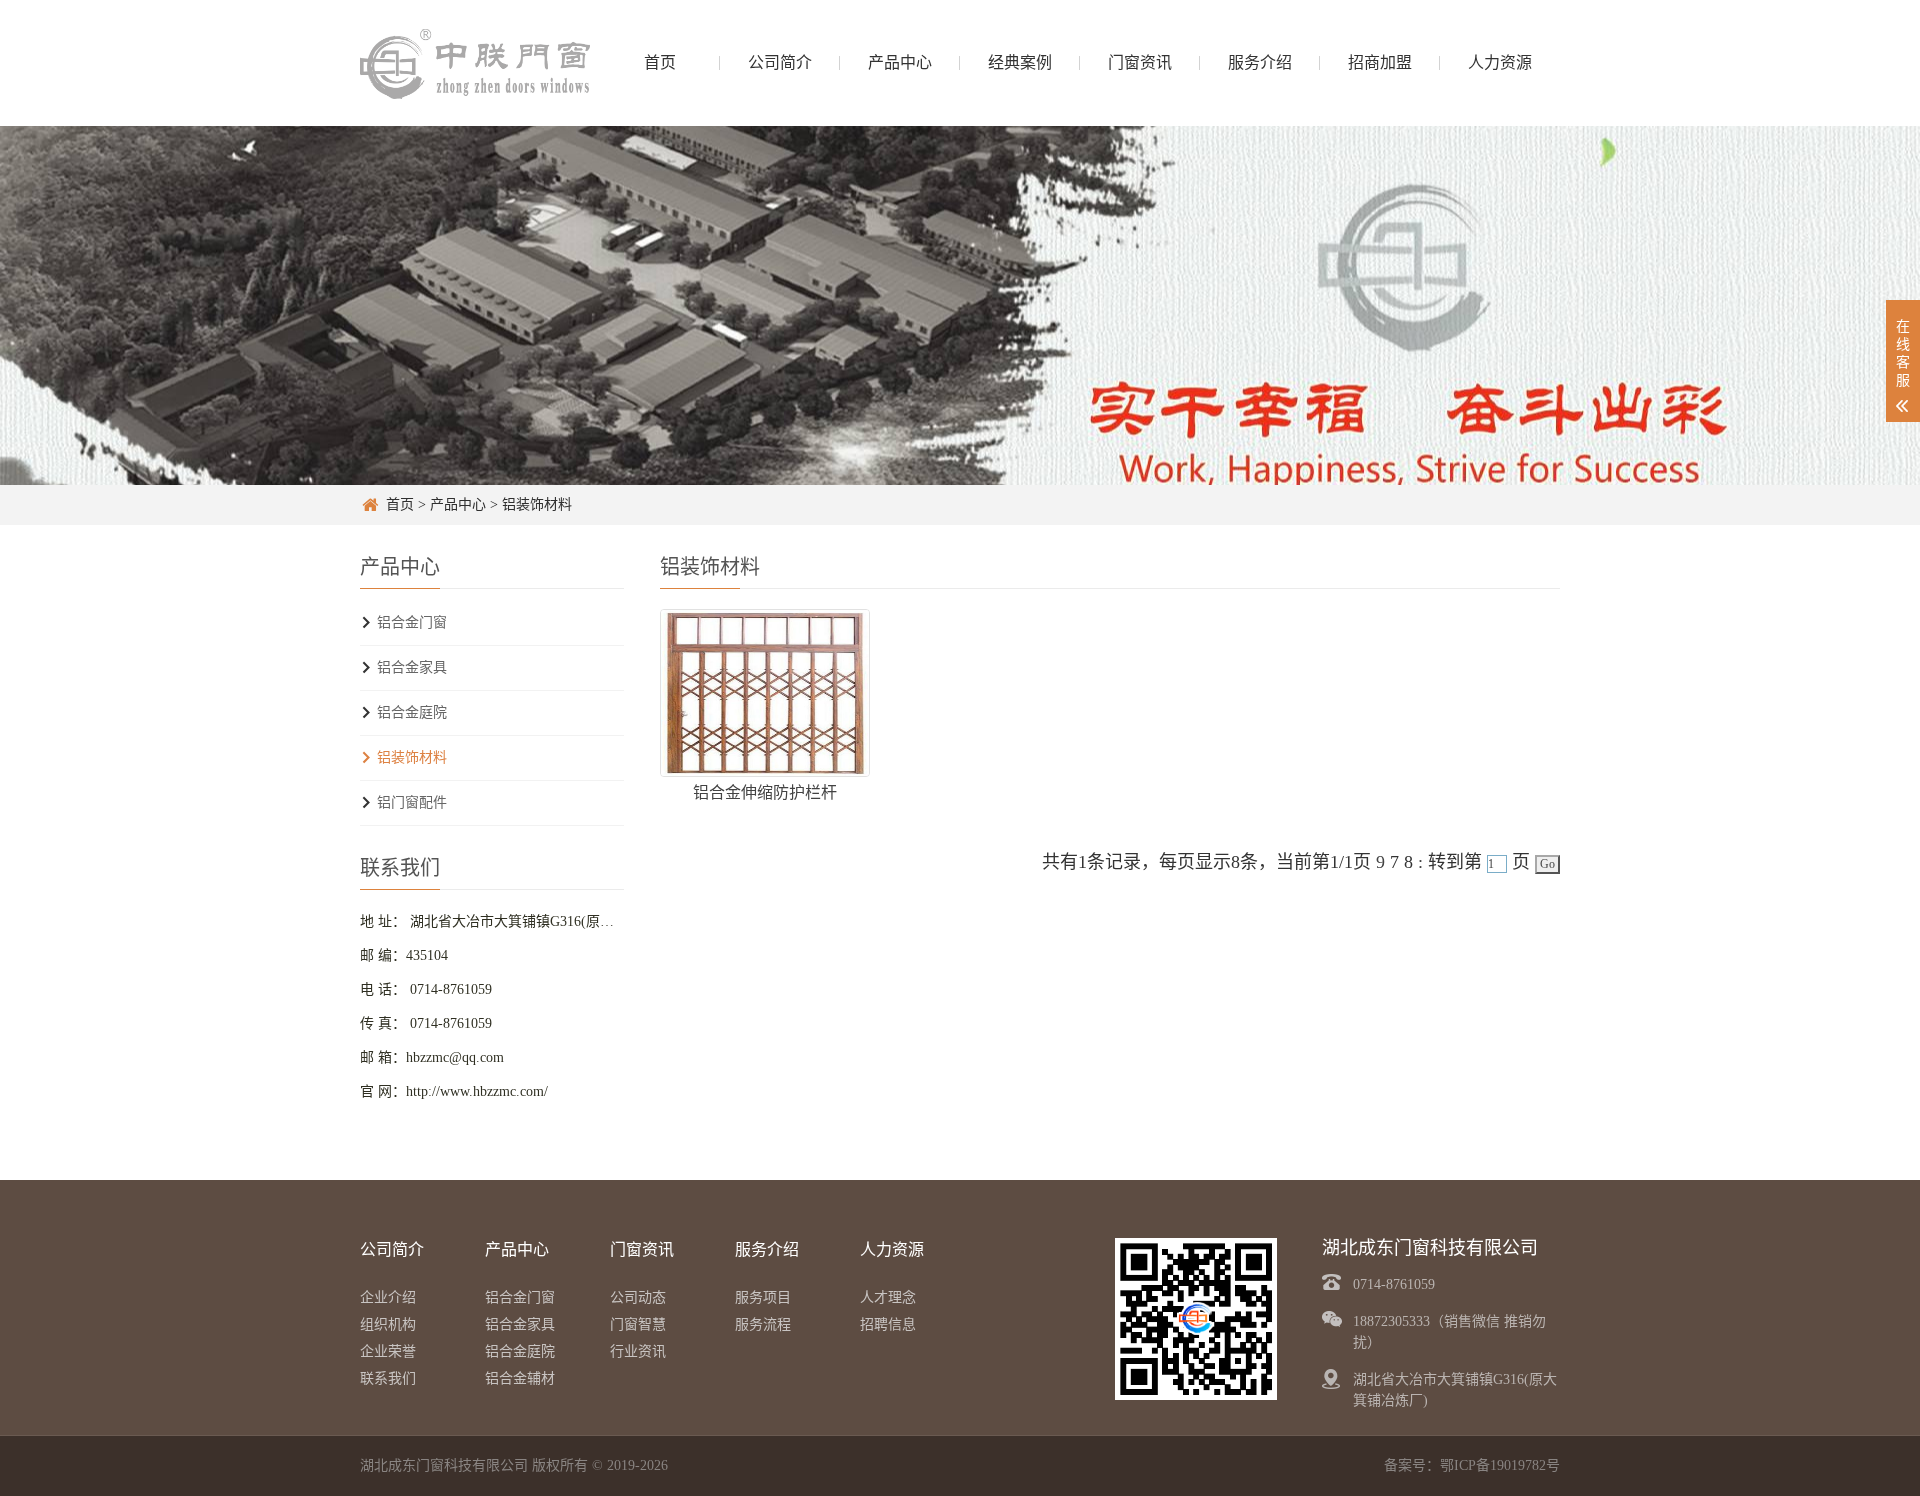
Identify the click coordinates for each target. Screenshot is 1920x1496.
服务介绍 (1260, 62)
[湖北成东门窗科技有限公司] (475, 62)
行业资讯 (638, 1351)
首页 (660, 62)
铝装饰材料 (537, 504)
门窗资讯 (1140, 62)
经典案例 (1020, 62)
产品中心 (900, 62)
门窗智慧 (638, 1324)
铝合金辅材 (520, 1378)
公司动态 (638, 1297)
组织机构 (388, 1324)
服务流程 (763, 1324)
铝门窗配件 (412, 802)
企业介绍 (388, 1297)
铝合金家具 (412, 667)
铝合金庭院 (412, 712)
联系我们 (388, 1378)
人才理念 (888, 1297)
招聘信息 (888, 1324)
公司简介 (780, 62)
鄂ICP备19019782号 (1500, 1465)
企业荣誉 (388, 1351)
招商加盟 (1380, 62)
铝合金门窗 (412, 622)
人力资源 (1500, 62)
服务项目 (763, 1297)
